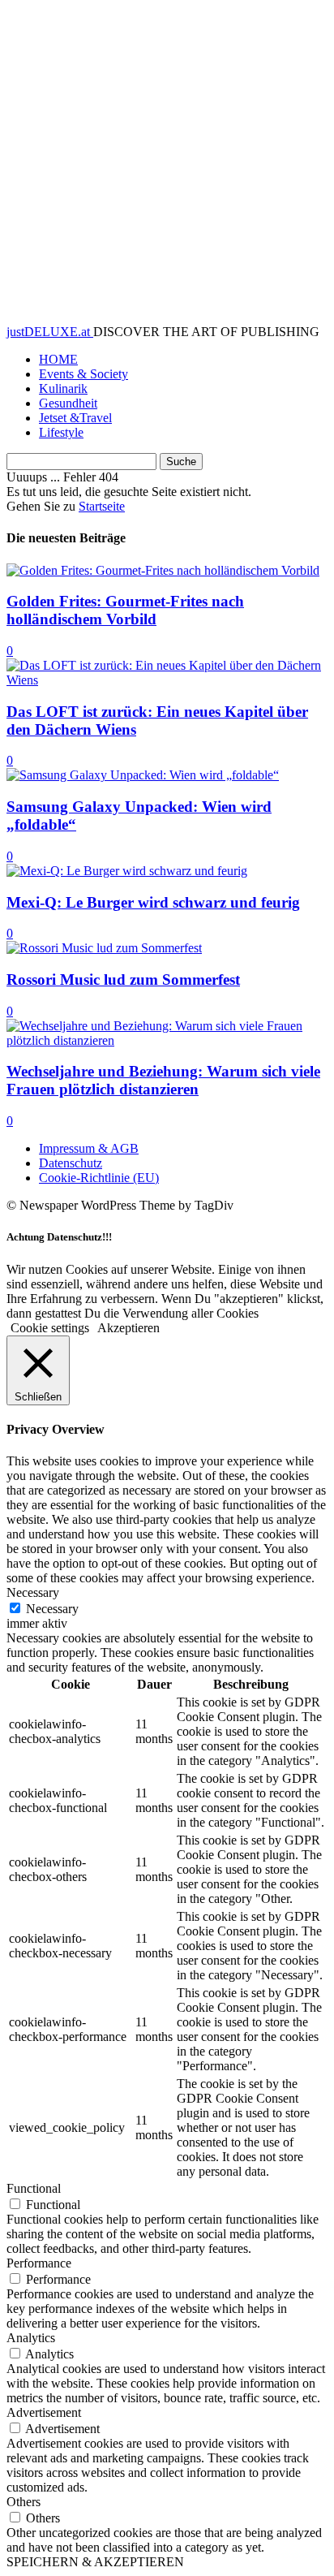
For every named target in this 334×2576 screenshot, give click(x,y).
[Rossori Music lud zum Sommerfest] (104, 948)
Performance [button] (39, 2263)
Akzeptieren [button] (128, 1328)
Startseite (102, 506)
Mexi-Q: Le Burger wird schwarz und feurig (153, 902)
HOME (58, 359)
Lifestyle (61, 432)
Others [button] (24, 2502)
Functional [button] (34, 2188)
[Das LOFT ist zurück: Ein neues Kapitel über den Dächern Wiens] (167, 680)
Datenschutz (71, 1163)
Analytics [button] (31, 2338)
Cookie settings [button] (50, 1328)
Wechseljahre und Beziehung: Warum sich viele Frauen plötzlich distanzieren (163, 1080)
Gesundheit (68, 403)
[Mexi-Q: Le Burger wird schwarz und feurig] (127, 871)
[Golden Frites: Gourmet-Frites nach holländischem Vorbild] (163, 570)
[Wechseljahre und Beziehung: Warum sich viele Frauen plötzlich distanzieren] (167, 1040)
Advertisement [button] (44, 2412)
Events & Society (83, 374)
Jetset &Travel (75, 418)
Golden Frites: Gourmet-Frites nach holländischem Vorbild (125, 610)
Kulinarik (63, 388)
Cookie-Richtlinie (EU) (99, 1178)
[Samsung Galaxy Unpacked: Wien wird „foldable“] (143, 775)
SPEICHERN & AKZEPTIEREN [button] (95, 2562)
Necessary (52, 1609)
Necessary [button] (33, 1592)
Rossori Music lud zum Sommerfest (123, 979)
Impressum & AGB (89, 1148)
